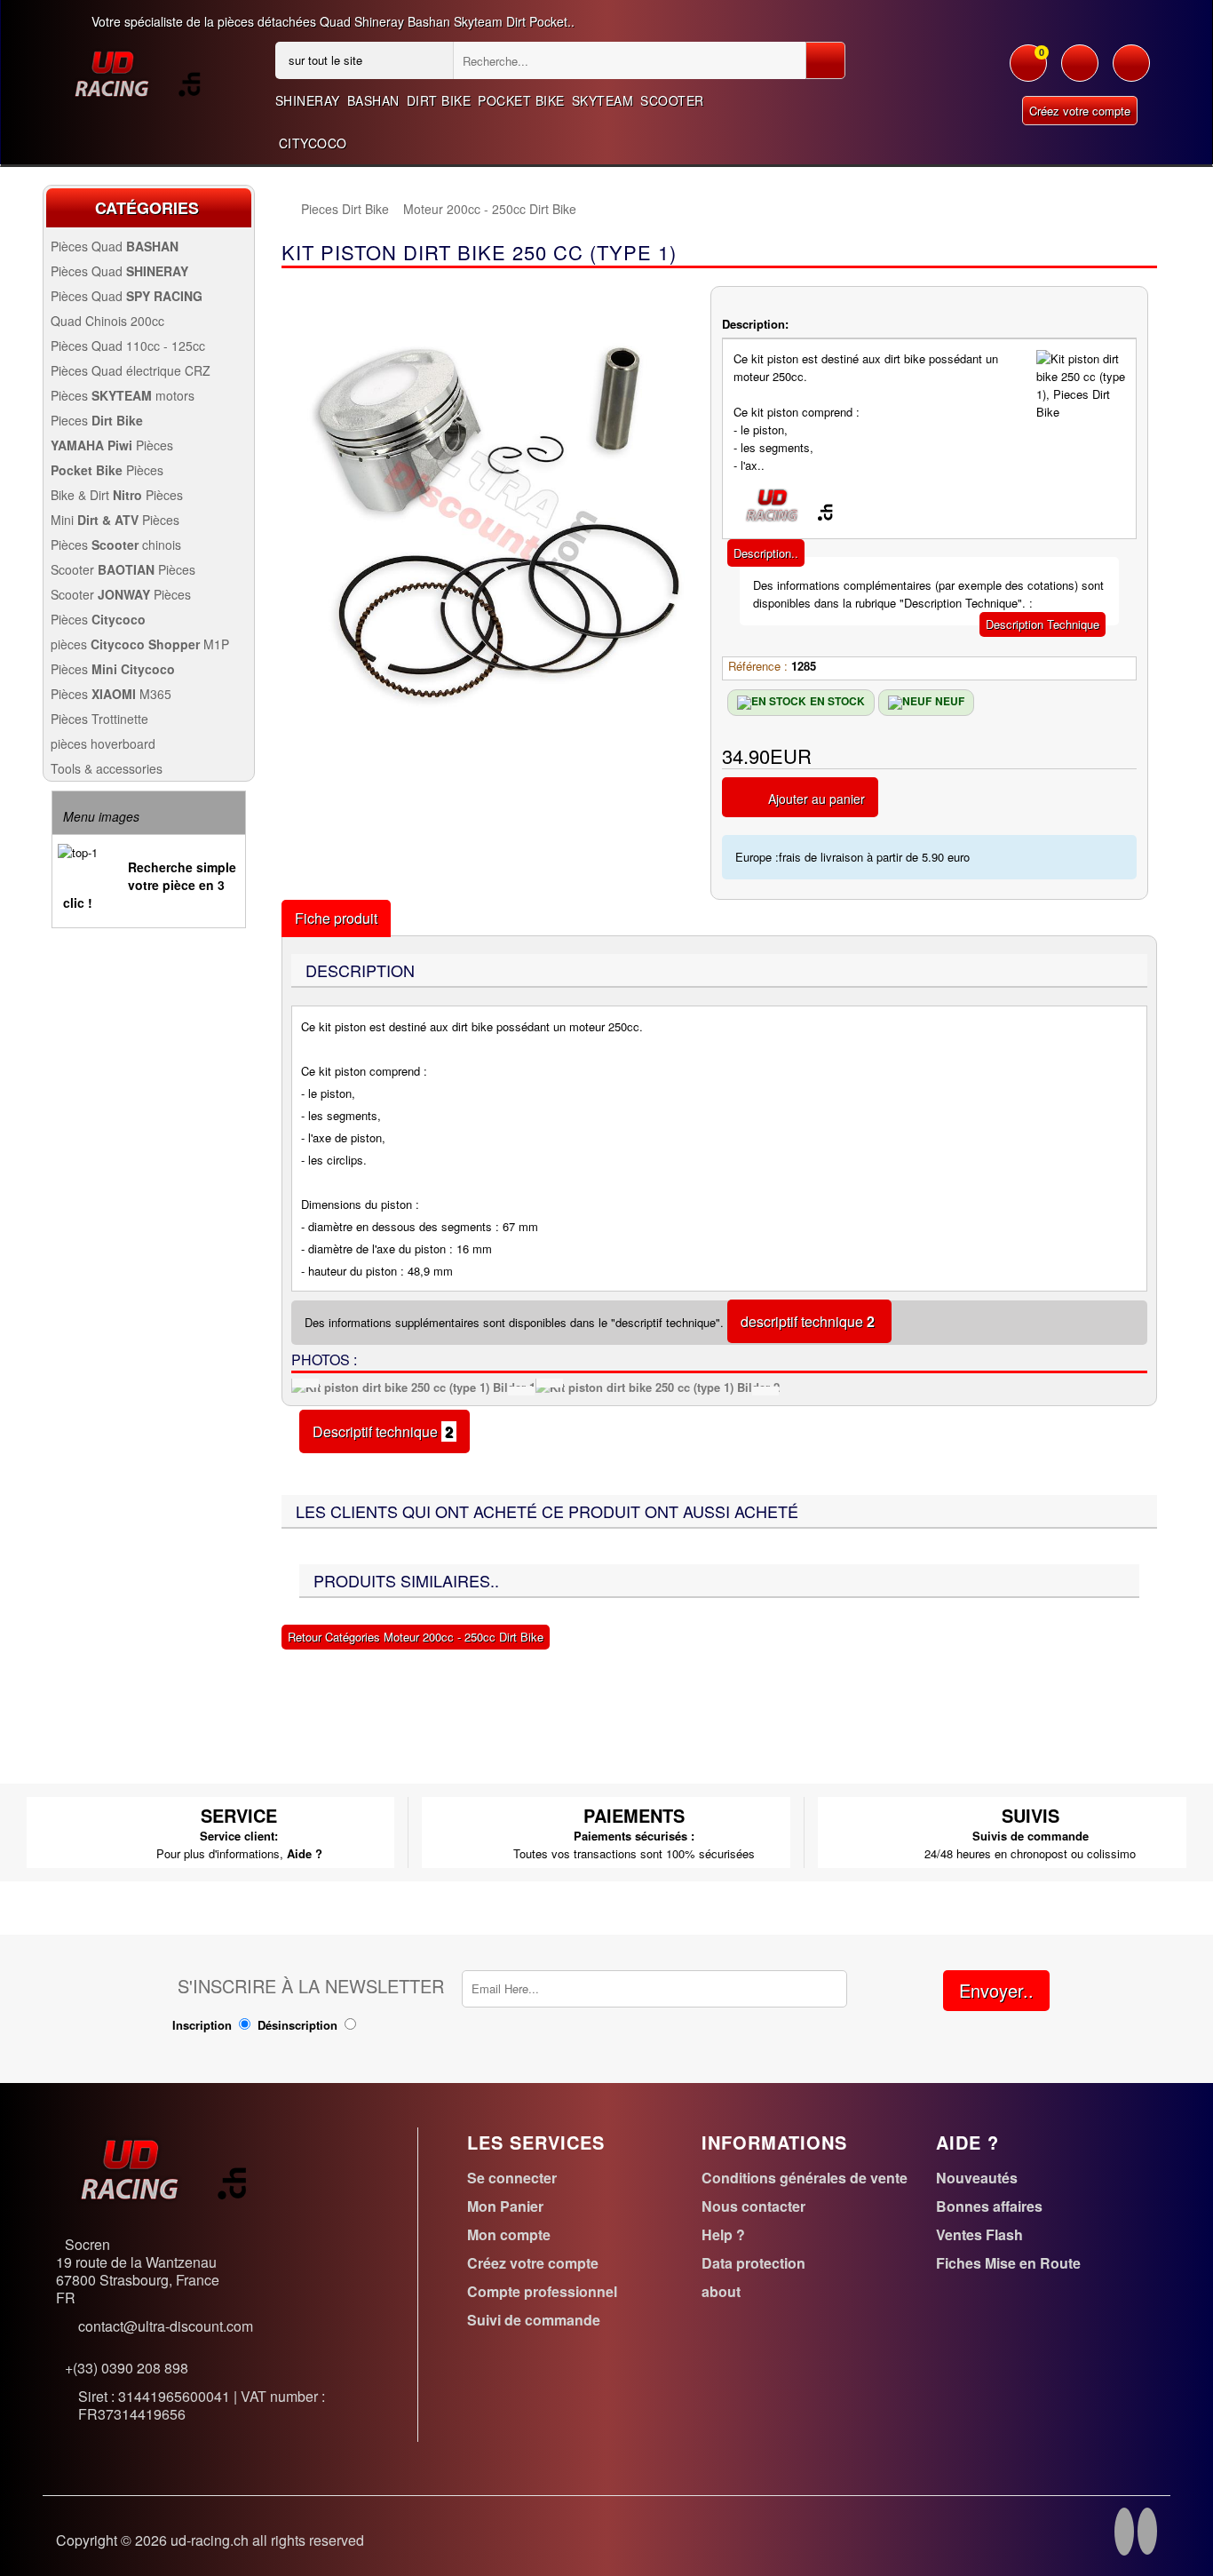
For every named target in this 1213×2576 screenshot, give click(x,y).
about (721, 2291)
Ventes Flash (979, 2234)
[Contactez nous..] (1131, 72)
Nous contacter (753, 2206)
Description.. (766, 553)
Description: (755, 324)
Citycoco (313, 143)
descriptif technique (809, 1321)
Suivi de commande (534, 2320)
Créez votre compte (1080, 111)
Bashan (373, 100)
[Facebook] (1124, 2534)
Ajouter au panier (817, 799)
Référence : (758, 666)
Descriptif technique (385, 1431)
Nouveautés (977, 2178)
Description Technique (1043, 624)
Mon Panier (505, 2206)
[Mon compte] (1080, 72)
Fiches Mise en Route (1008, 2263)
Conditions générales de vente (805, 2178)
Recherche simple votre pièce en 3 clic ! (150, 885)
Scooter (672, 100)
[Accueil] (290, 209)
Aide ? (305, 1853)
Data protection (753, 2263)
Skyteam (603, 100)
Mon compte (509, 2234)
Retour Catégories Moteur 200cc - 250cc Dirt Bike (416, 1637)
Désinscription (297, 2025)
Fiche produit (336, 918)
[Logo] (137, 72)
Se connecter (512, 2178)
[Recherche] (825, 60)
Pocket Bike (521, 100)
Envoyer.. (996, 1990)
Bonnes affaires (989, 2206)
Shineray (308, 100)
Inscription (202, 2025)
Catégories (147, 208)
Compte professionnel (542, 2291)
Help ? (723, 2234)
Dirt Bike (439, 100)
